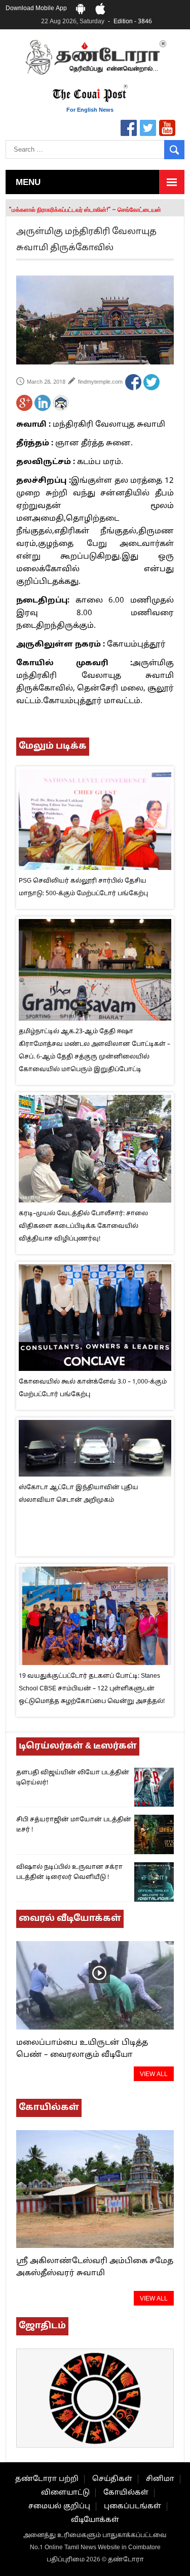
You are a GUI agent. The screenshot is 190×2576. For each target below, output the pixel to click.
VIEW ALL (154, 2075)
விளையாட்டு (65, 2493)
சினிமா (160, 2479)
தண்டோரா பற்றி (47, 2479)
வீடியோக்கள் (95, 2520)
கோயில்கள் (126, 2493)
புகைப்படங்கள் (132, 2506)
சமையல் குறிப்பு (59, 2506)
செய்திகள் (112, 2479)
